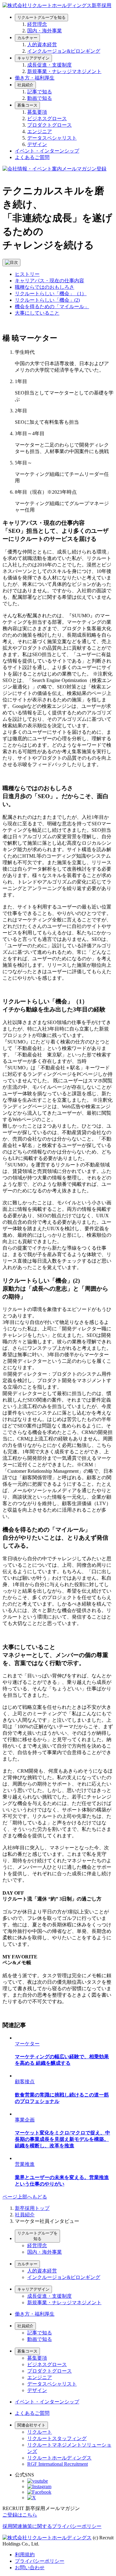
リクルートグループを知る (41, 17)
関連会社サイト (31, 2425)
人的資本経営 (42, 45)
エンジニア (40, 131)
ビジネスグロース (47, 118)
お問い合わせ (30, 2568)
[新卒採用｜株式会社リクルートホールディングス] (57, 5)
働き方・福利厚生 (35, 78)
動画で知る (40, 98)
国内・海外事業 (45, 31)
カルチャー (27, 38)
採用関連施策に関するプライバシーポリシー (52, 2526)
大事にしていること (37, 313)
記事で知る (40, 92)
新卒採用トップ (32, 2208)
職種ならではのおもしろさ (45, 287)
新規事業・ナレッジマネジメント (64, 71)
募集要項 (37, 112)
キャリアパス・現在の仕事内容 (49, 281)
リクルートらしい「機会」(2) (47, 300)
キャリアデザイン (33, 58)
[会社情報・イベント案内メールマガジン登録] (54, 169)
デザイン (37, 144)
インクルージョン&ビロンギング (64, 51)
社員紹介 (25, 85)
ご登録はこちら (20, 2515)
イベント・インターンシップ (47, 151)
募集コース (27, 105)
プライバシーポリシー (40, 2561)
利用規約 (25, 2555)
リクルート (40, 2432)
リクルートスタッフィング (57, 2438)
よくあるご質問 (32, 157)
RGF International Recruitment (58, 2464)
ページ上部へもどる (25, 2197)
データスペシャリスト (52, 138)
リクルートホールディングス (59, 2458)
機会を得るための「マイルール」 (52, 306)
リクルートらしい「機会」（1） (51, 294)
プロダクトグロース (49, 125)
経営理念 (37, 24)
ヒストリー (27, 274)
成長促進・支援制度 (49, 65)
